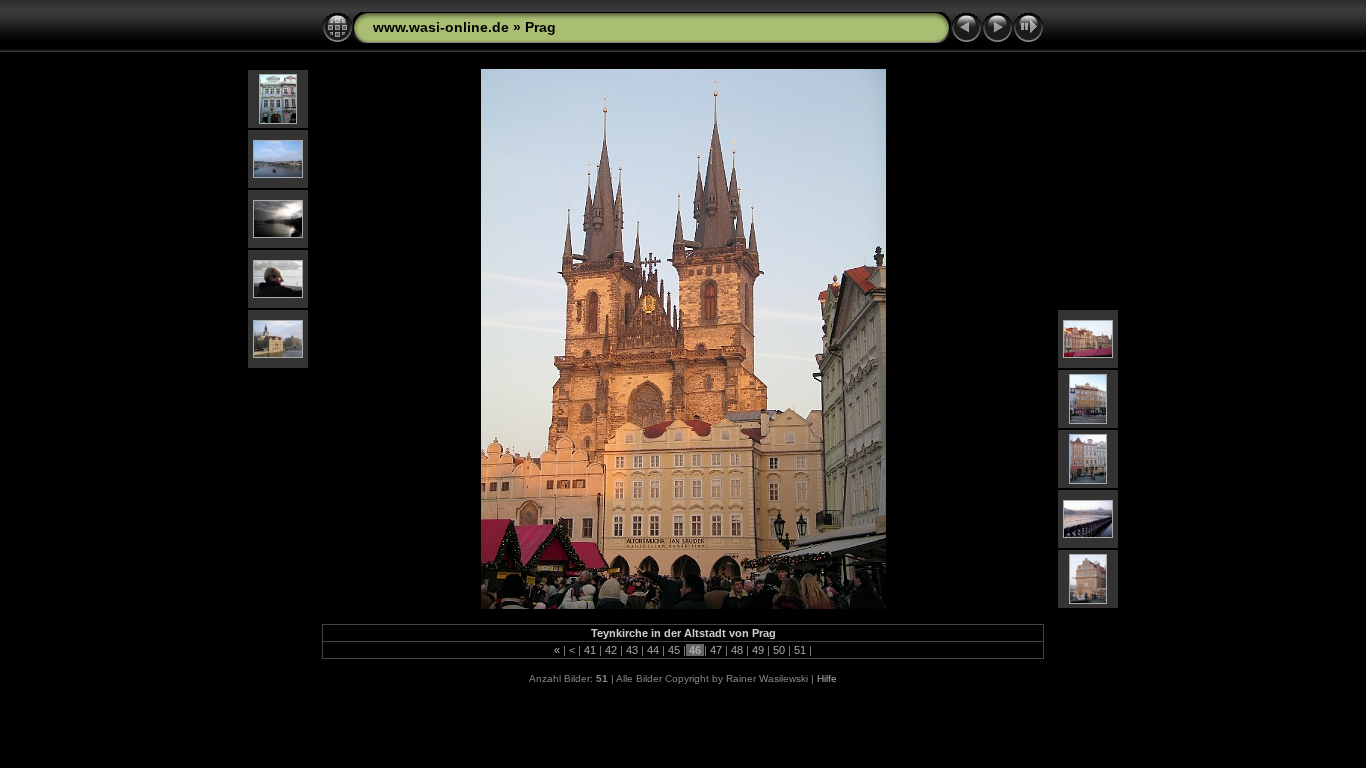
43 (632, 650)
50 (779, 650)
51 (800, 650)
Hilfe (827, 678)
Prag (540, 27)
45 (674, 650)
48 (737, 650)
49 (758, 650)
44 (653, 650)
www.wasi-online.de (441, 27)
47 (716, 650)
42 (611, 650)
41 (590, 650)
